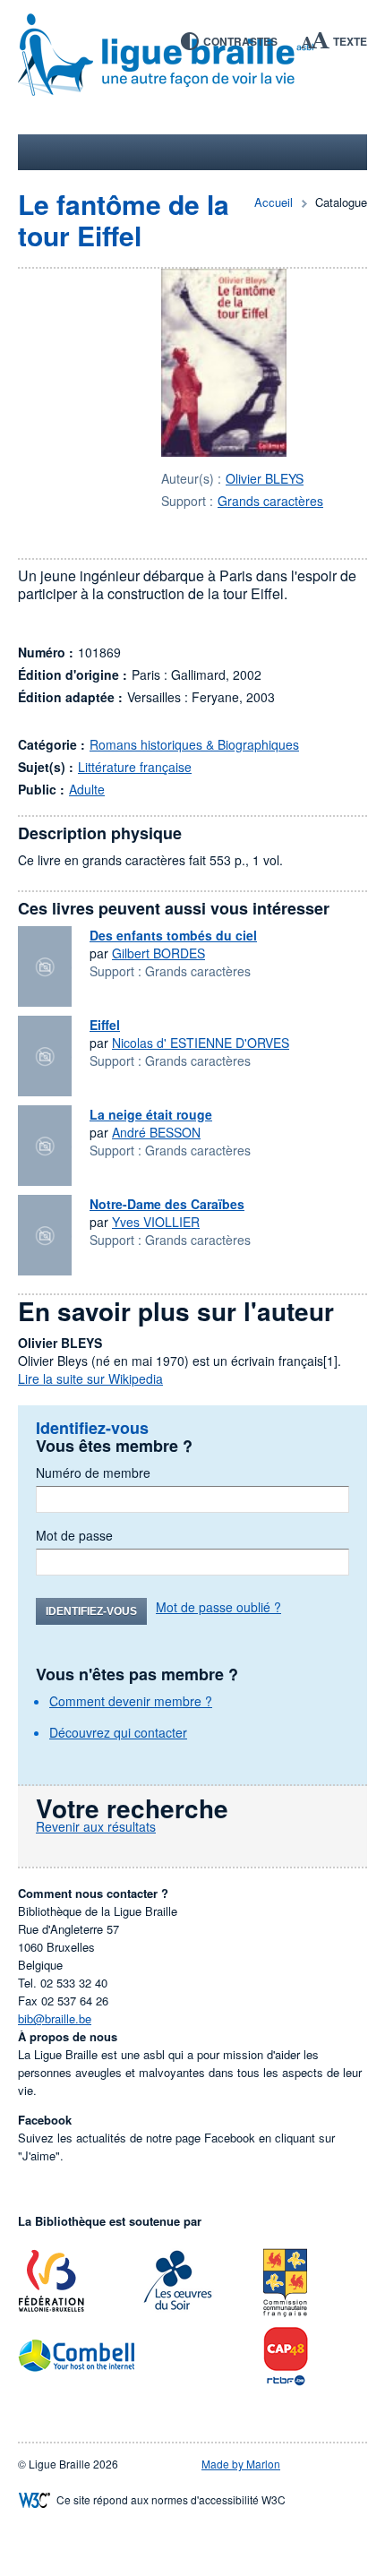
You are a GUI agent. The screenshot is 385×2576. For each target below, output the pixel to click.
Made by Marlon (241, 2464)
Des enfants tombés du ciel (173, 935)
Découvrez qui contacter (118, 1732)
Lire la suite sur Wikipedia (90, 1378)
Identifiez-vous (91, 1611)
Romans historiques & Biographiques (194, 744)
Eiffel (105, 1025)
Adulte (87, 789)
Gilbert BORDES (158, 953)
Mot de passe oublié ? (218, 1607)
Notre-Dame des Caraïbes (167, 1204)
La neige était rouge (151, 1114)
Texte (350, 41)
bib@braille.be (55, 2018)
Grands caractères (270, 501)
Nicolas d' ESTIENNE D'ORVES (201, 1043)
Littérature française (135, 767)
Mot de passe (74, 1535)
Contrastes (240, 41)
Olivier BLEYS (265, 478)
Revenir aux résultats (96, 1826)
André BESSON (156, 1132)
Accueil (274, 202)
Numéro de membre (93, 1473)
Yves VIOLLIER (156, 1222)
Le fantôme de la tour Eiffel (124, 219)
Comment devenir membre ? (131, 1701)
